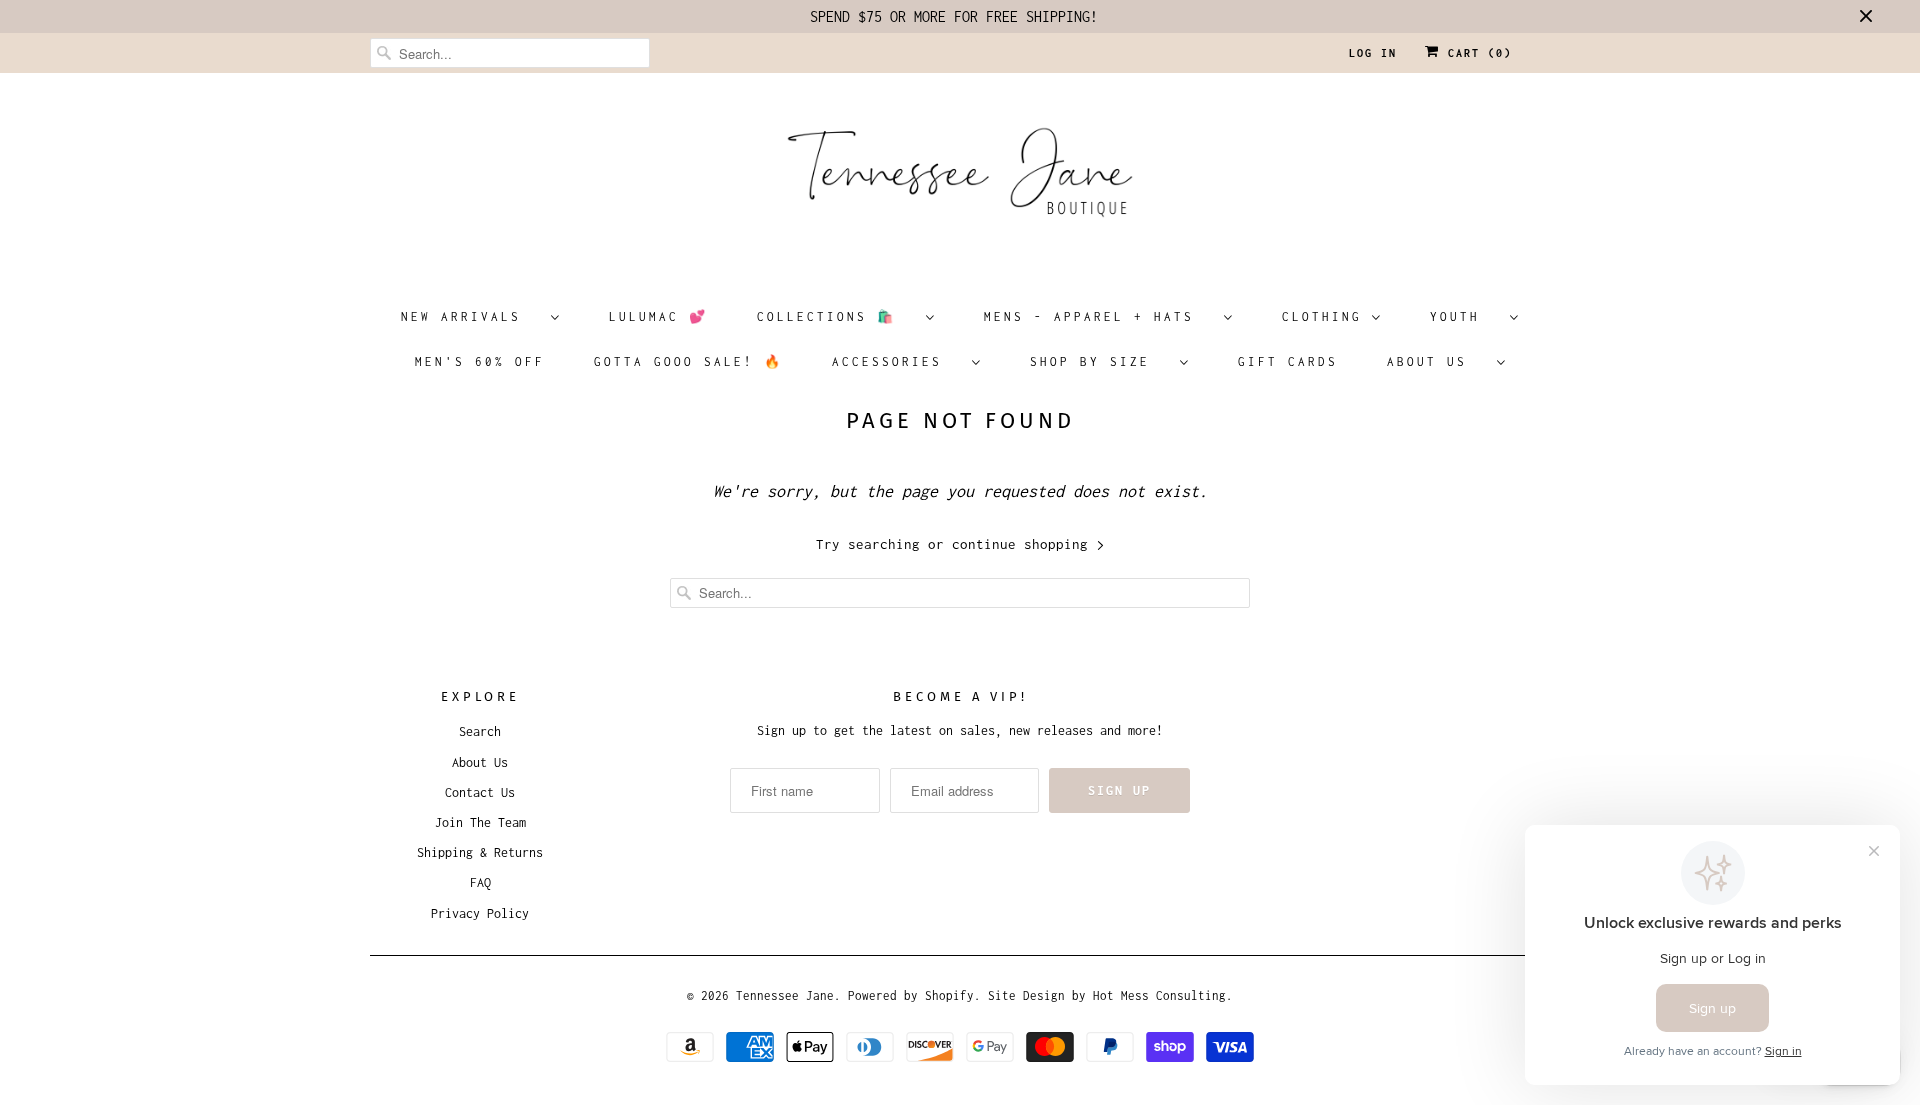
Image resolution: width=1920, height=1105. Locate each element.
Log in (1373, 53)
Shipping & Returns (480, 852)
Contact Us (480, 792)
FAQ (480, 882)
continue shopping (1024, 544)
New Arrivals (471, 316)
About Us (1437, 361)
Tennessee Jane (785, 995)
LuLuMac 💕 (658, 316)
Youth (1465, 316)
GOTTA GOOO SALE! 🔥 (688, 361)
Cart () (1476, 53)
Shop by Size (1100, 361)
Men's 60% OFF (480, 361)
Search (480, 731)
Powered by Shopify (911, 995)
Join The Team (480, 822)
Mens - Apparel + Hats (1099, 316)
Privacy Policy (480, 913)
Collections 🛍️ (836, 316)
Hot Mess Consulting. (1163, 995)
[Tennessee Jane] (960, 179)
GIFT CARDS (1288, 361)
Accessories (897, 361)
